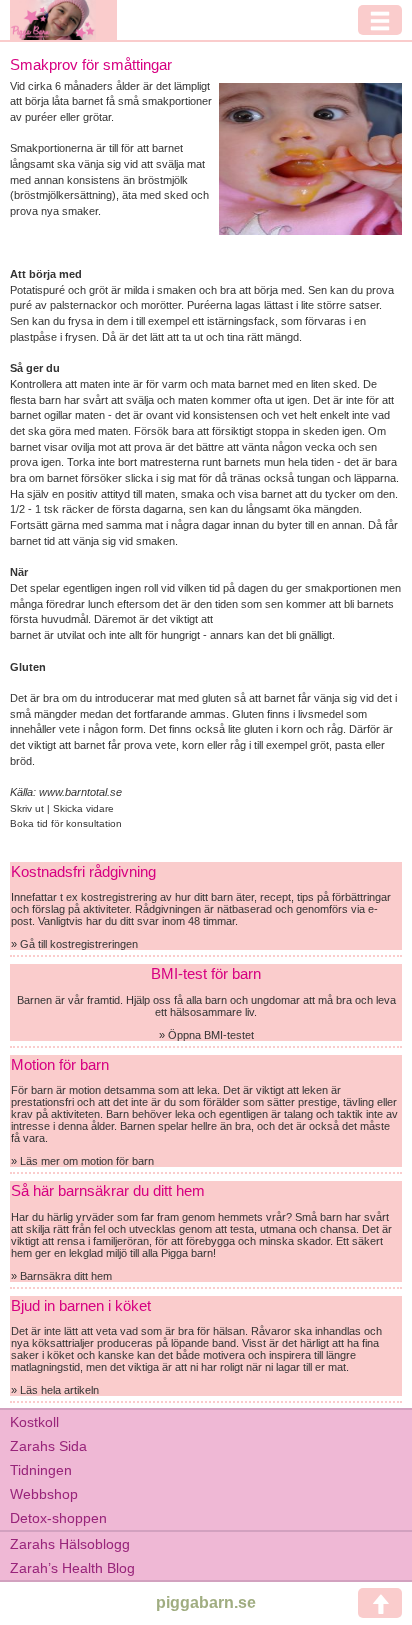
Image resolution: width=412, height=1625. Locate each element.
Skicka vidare (83, 808)
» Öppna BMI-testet (206, 1035)
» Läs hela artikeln (55, 1390)
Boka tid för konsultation (66, 823)
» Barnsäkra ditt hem (61, 1276)
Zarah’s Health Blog (72, 1568)
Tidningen (41, 1470)
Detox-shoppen (58, 1518)
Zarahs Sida (48, 1446)
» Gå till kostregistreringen (74, 944)
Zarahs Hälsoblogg (70, 1544)
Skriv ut (28, 808)
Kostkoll (34, 1422)
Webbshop (44, 1494)
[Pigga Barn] (63, 20)
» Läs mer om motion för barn (82, 1161)
